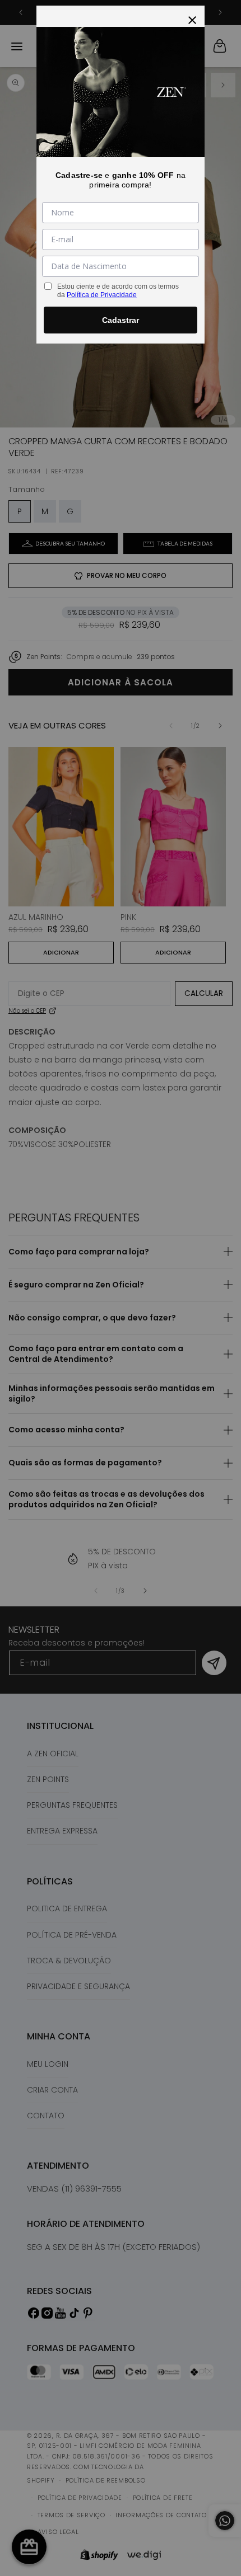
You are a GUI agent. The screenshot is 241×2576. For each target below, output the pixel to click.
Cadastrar (121, 320)
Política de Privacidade (102, 295)
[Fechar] (192, 18)
